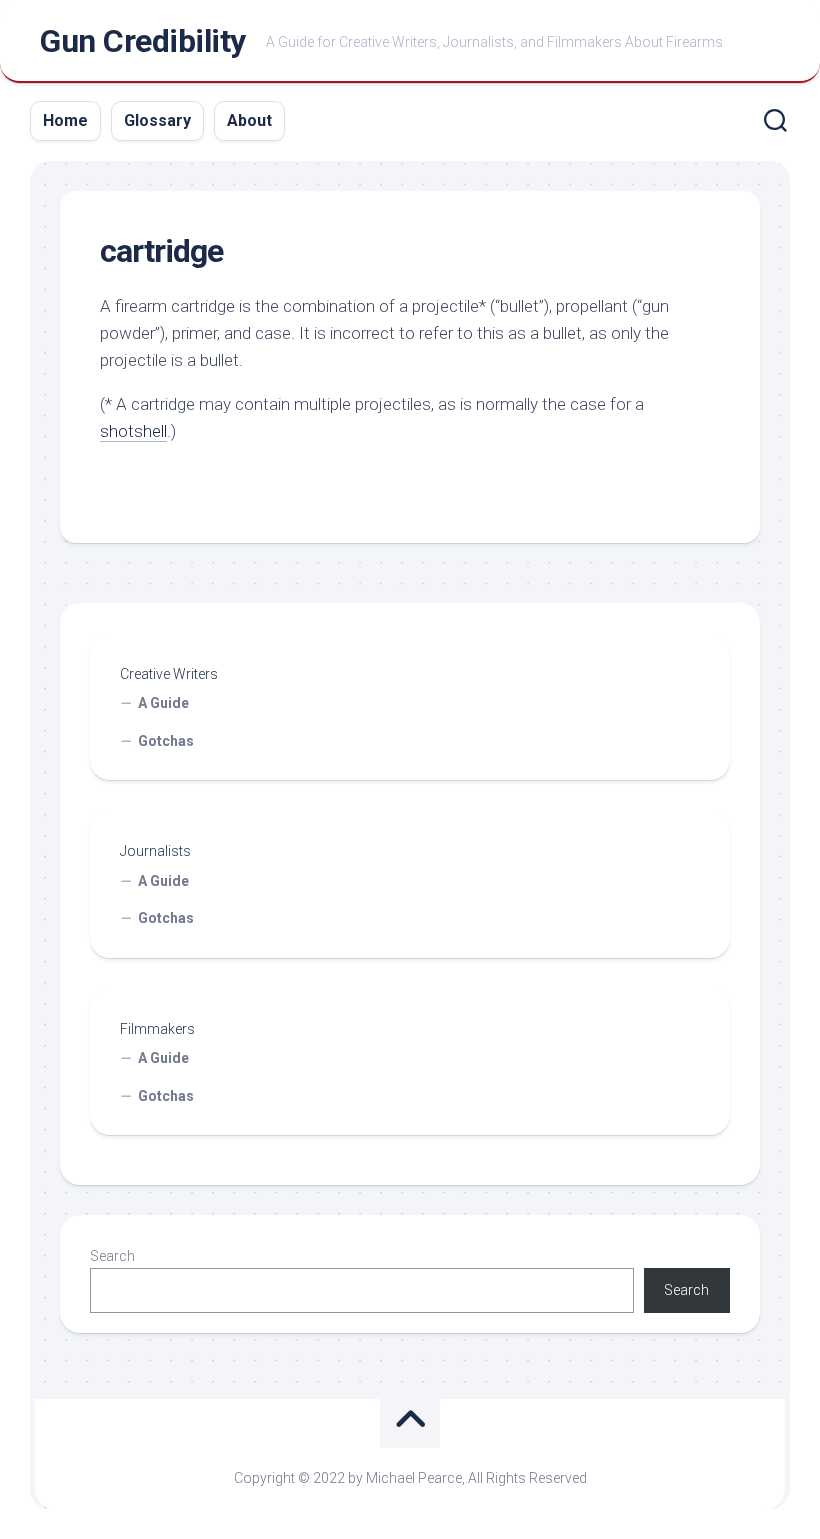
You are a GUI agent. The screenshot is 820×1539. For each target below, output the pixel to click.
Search (112, 1256)
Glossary (157, 120)
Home (65, 120)
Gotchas (166, 741)
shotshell (133, 431)
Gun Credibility (143, 41)
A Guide (163, 703)
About (249, 120)
